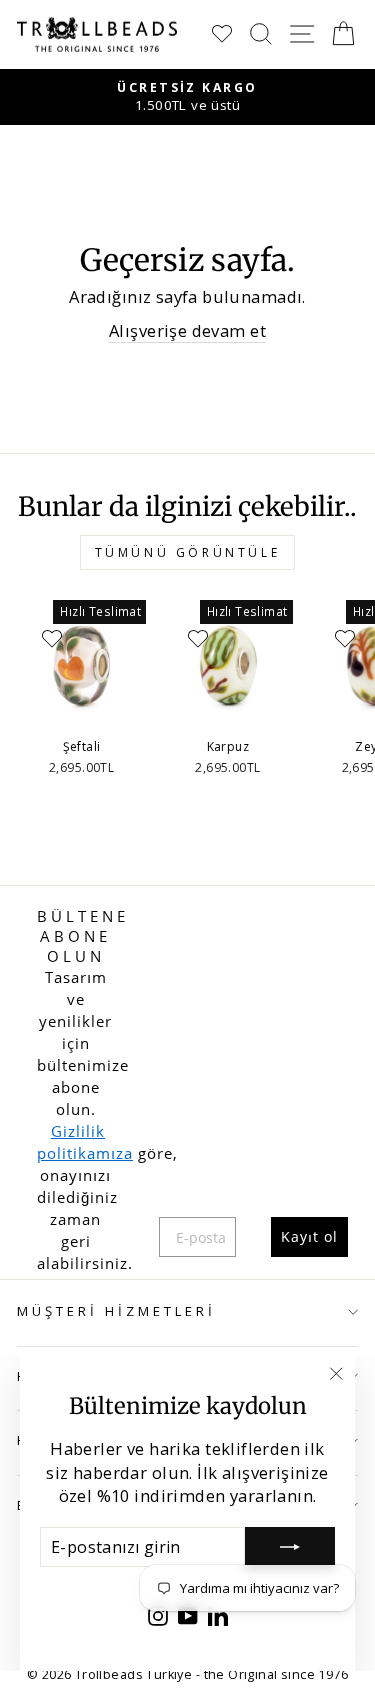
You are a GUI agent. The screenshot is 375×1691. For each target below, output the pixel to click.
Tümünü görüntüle (188, 552)
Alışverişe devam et (187, 330)
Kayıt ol (309, 1236)
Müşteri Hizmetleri (116, 1311)
